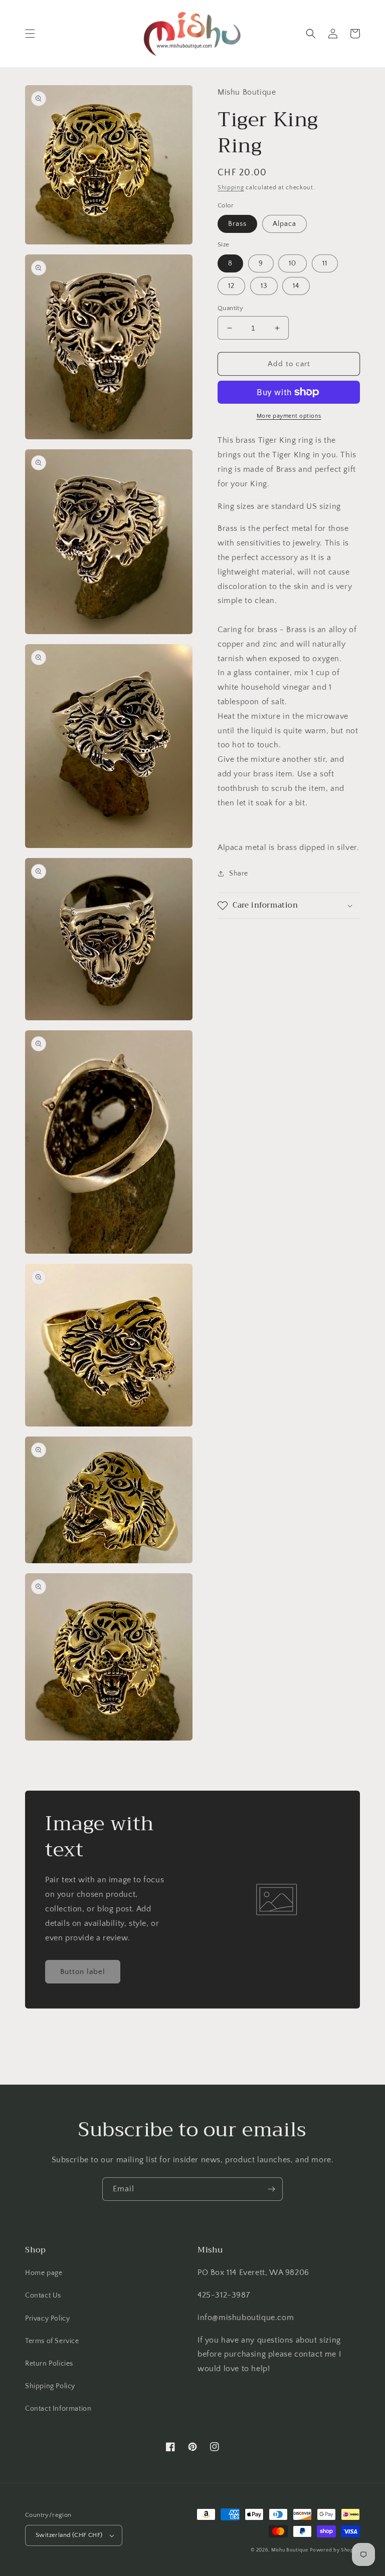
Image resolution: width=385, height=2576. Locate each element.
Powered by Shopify (335, 2550)
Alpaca (284, 224)
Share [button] (239, 874)
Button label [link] (83, 1972)
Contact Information (58, 2409)
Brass (237, 224)
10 (293, 263)
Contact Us (43, 2296)
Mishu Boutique (290, 2550)
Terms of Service (52, 2341)
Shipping (231, 188)
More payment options (289, 416)
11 (325, 263)
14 (296, 286)
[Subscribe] (271, 2189)
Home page (44, 2273)
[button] (30, 34)
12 (231, 286)
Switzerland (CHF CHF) (69, 2535)
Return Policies (49, 2364)
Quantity (230, 308)
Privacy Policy (47, 2319)
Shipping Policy (50, 2386)
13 (264, 286)
